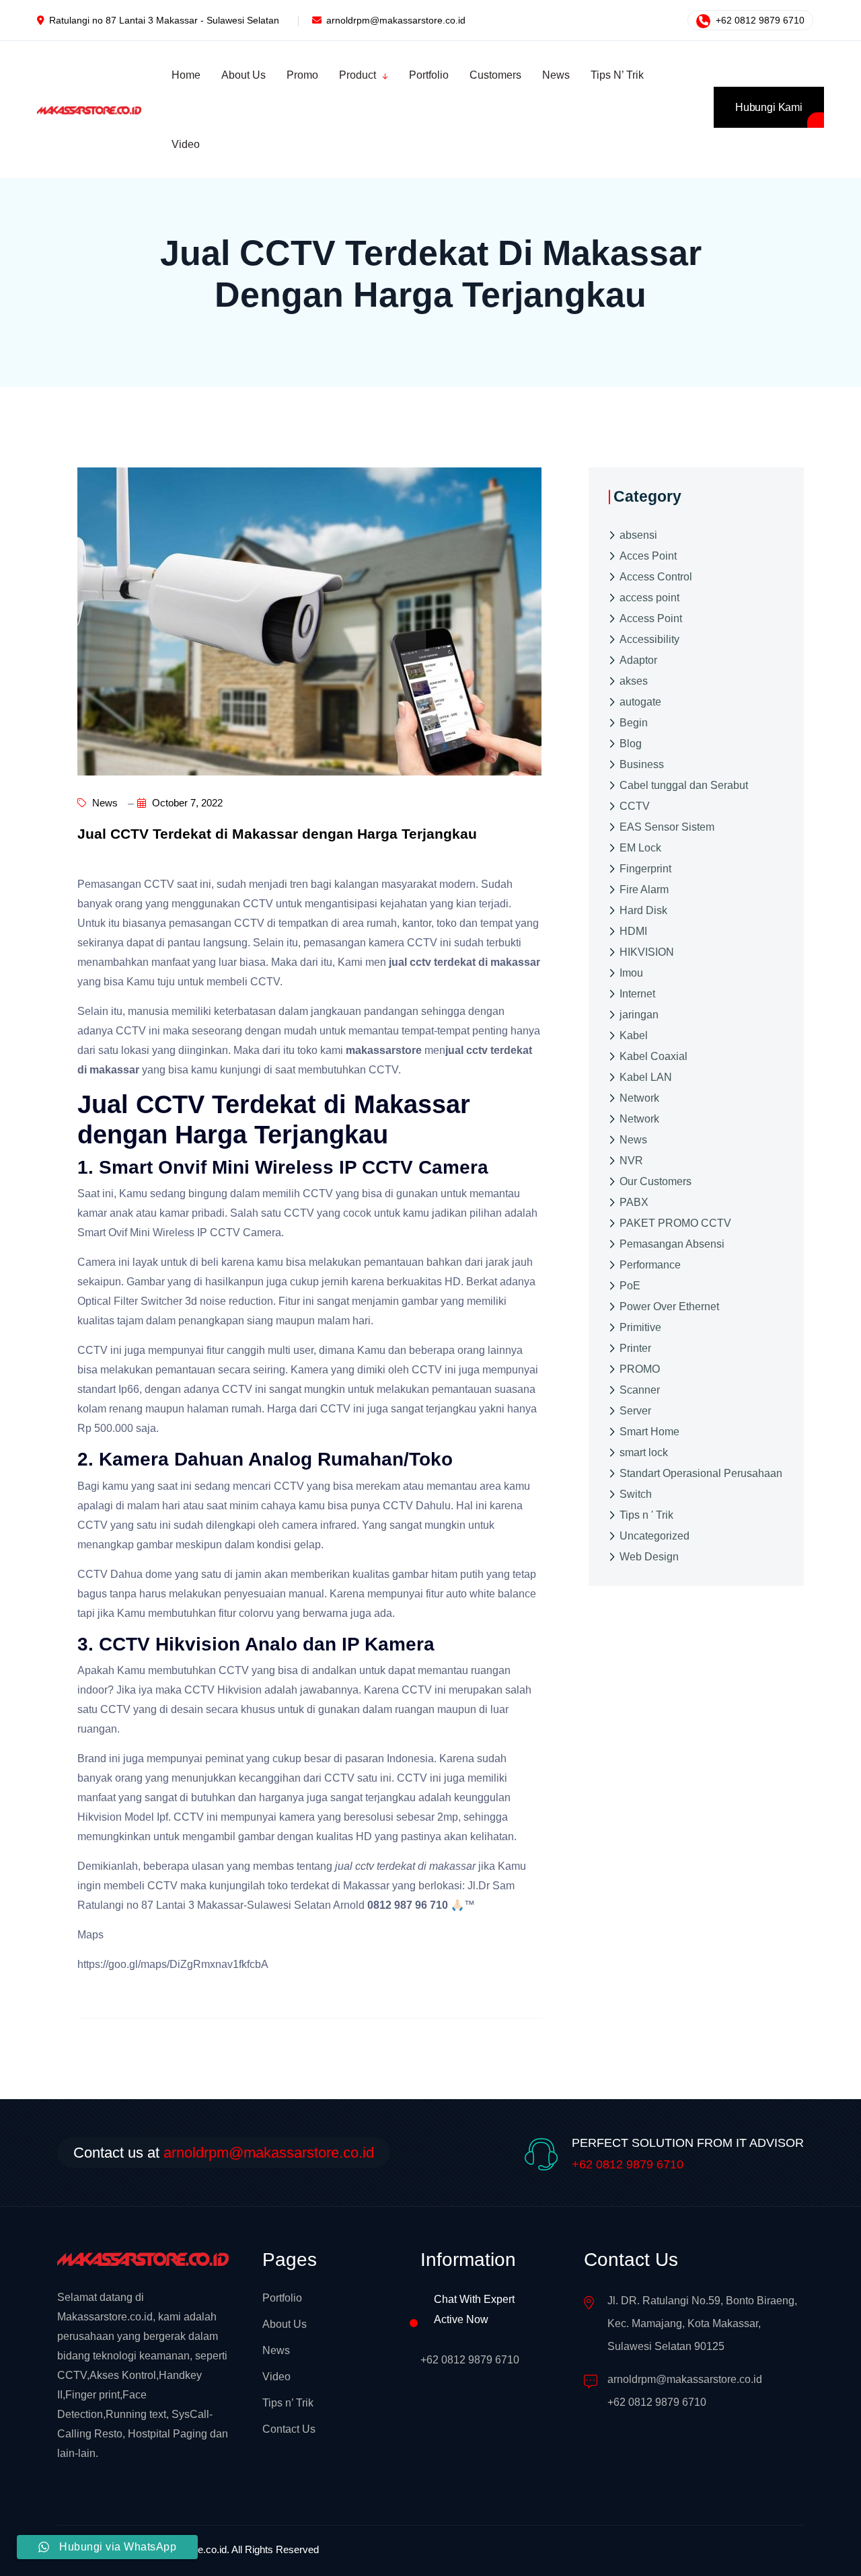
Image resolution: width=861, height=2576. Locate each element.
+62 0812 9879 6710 (759, 20)
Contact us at (224, 2153)
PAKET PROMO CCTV (675, 1222)
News (104, 803)
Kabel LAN (646, 1076)
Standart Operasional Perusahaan (701, 1473)
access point (649, 597)
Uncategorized (654, 1535)
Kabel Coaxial (653, 1056)
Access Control (656, 576)
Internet (637, 993)
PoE (630, 1285)
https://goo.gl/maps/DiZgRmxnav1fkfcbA (173, 1964)
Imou (631, 972)
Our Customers (656, 1181)
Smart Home (649, 1431)
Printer (635, 1348)
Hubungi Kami (769, 107)
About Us (285, 2324)
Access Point (651, 618)
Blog (631, 743)
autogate (640, 701)
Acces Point (648, 555)
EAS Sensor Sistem (667, 826)
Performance (650, 1264)
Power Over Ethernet (669, 1306)
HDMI (633, 931)
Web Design (649, 1556)
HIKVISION (647, 951)
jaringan (639, 1014)
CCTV (635, 805)
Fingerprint (645, 868)
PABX (634, 1202)
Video (276, 2377)
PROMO (640, 1368)
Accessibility (649, 639)
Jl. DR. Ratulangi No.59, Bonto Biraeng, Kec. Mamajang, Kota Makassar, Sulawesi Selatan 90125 (702, 2323)
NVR (631, 1160)
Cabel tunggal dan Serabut (684, 785)
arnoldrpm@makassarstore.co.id (396, 20)
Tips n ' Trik (646, 1514)
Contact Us (289, 2429)
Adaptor (638, 659)
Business (642, 764)
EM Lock (640, 847)
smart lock (644, 1452)
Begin (634, 722)
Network (639, 1097)
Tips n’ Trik (288, 2403)
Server (635, 1410)
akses (634, 680)
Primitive (640, 1327)
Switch (636, 1493)
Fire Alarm (644, 889)
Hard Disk (643, 910)
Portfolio (282, 2298)
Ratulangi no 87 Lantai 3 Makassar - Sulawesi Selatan (164, 20)
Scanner (640, 1389)
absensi (638, 534)
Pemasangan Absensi (672, 1243)
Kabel (634, 1035)
